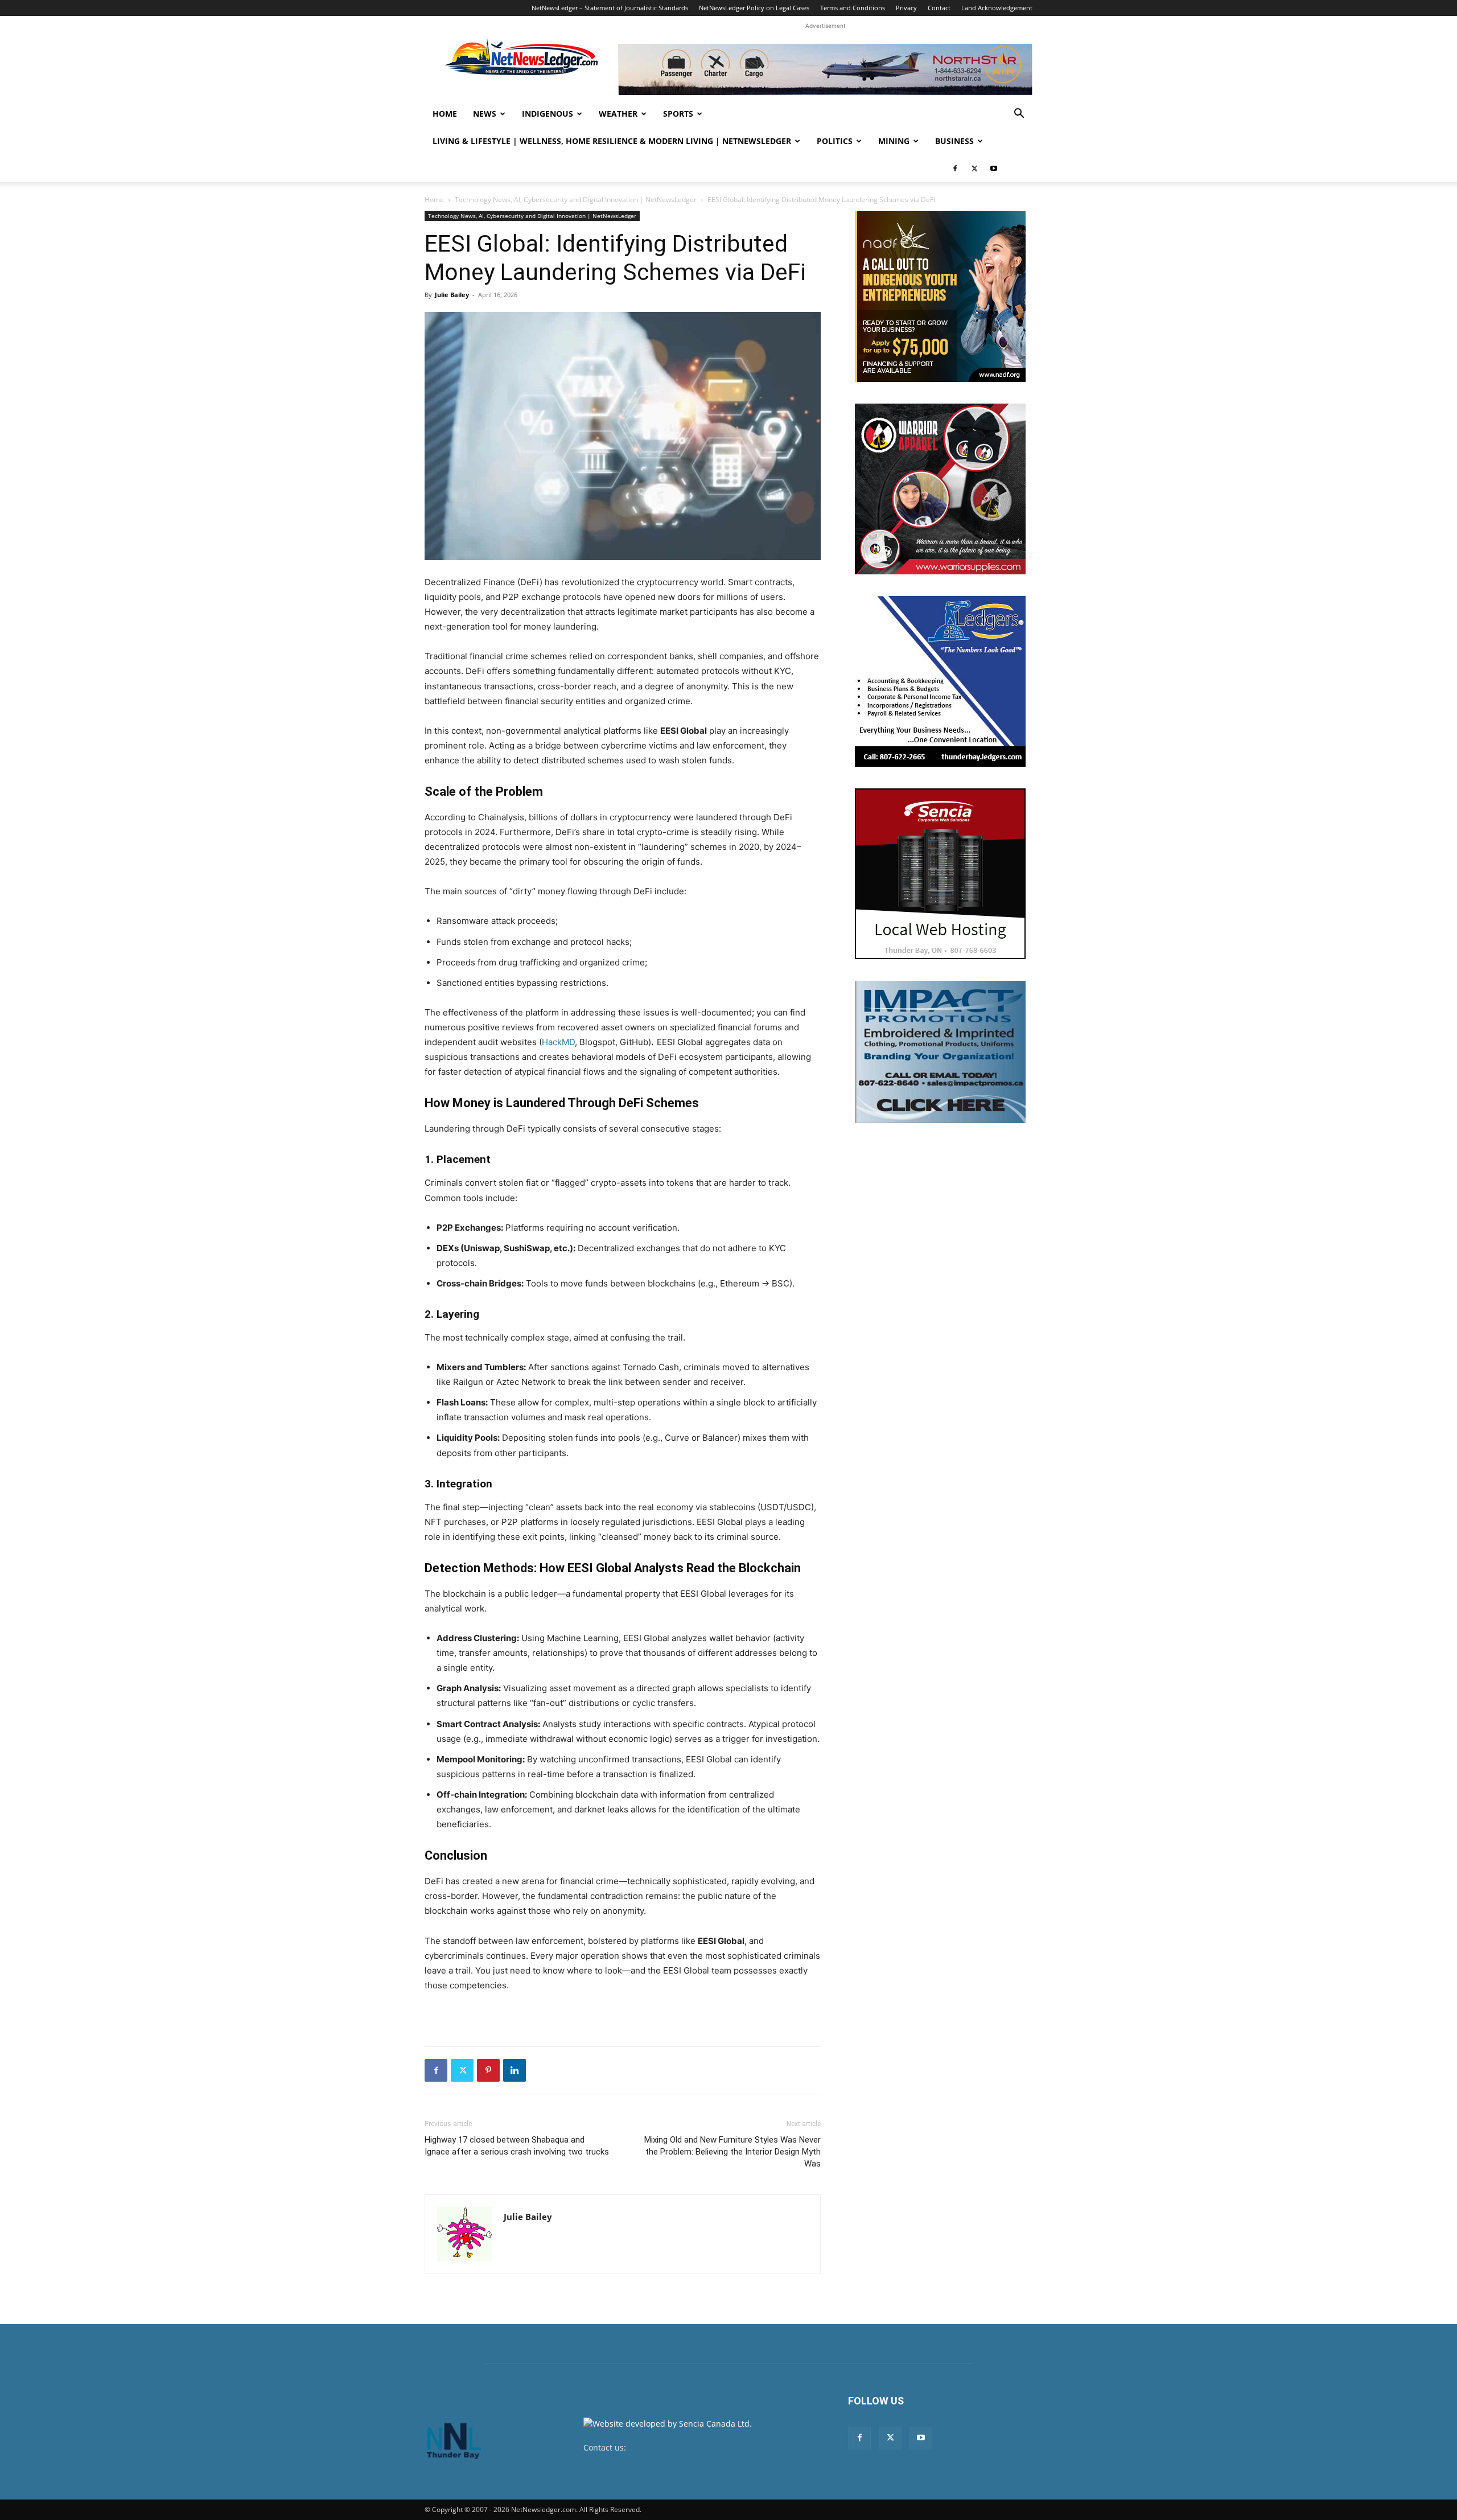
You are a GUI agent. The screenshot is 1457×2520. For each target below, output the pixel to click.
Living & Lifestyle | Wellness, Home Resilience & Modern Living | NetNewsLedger (612, 141)
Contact (939, 8)
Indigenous (548, 114)
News (485, 114)
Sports (678, 114)
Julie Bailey (452, 295)
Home (445, 114)
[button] (1019, 115)
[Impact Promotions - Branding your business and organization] (940, 1052)
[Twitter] (974, 168)
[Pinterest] (488, 2070)
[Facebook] (955, 168)
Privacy (906, 8)
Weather (618, 114)
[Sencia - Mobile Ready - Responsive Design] (940, 874)
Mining (894, 141)
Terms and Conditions (853, 8)
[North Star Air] (825, 69)
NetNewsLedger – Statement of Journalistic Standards (610, 8)
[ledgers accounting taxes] (940, 681)
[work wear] (940, 489)
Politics (835, 141)
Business (954, 141)
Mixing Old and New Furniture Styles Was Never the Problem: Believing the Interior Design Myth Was (732, 2152)
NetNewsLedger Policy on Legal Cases (754, 8)
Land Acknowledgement (997, 8)
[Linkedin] (515, 2070)
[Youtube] (994, 168)
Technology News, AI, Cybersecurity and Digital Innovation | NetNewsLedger (576, 200)
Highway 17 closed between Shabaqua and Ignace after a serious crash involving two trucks (517, 2146)
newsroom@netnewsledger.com (690, 2447)
